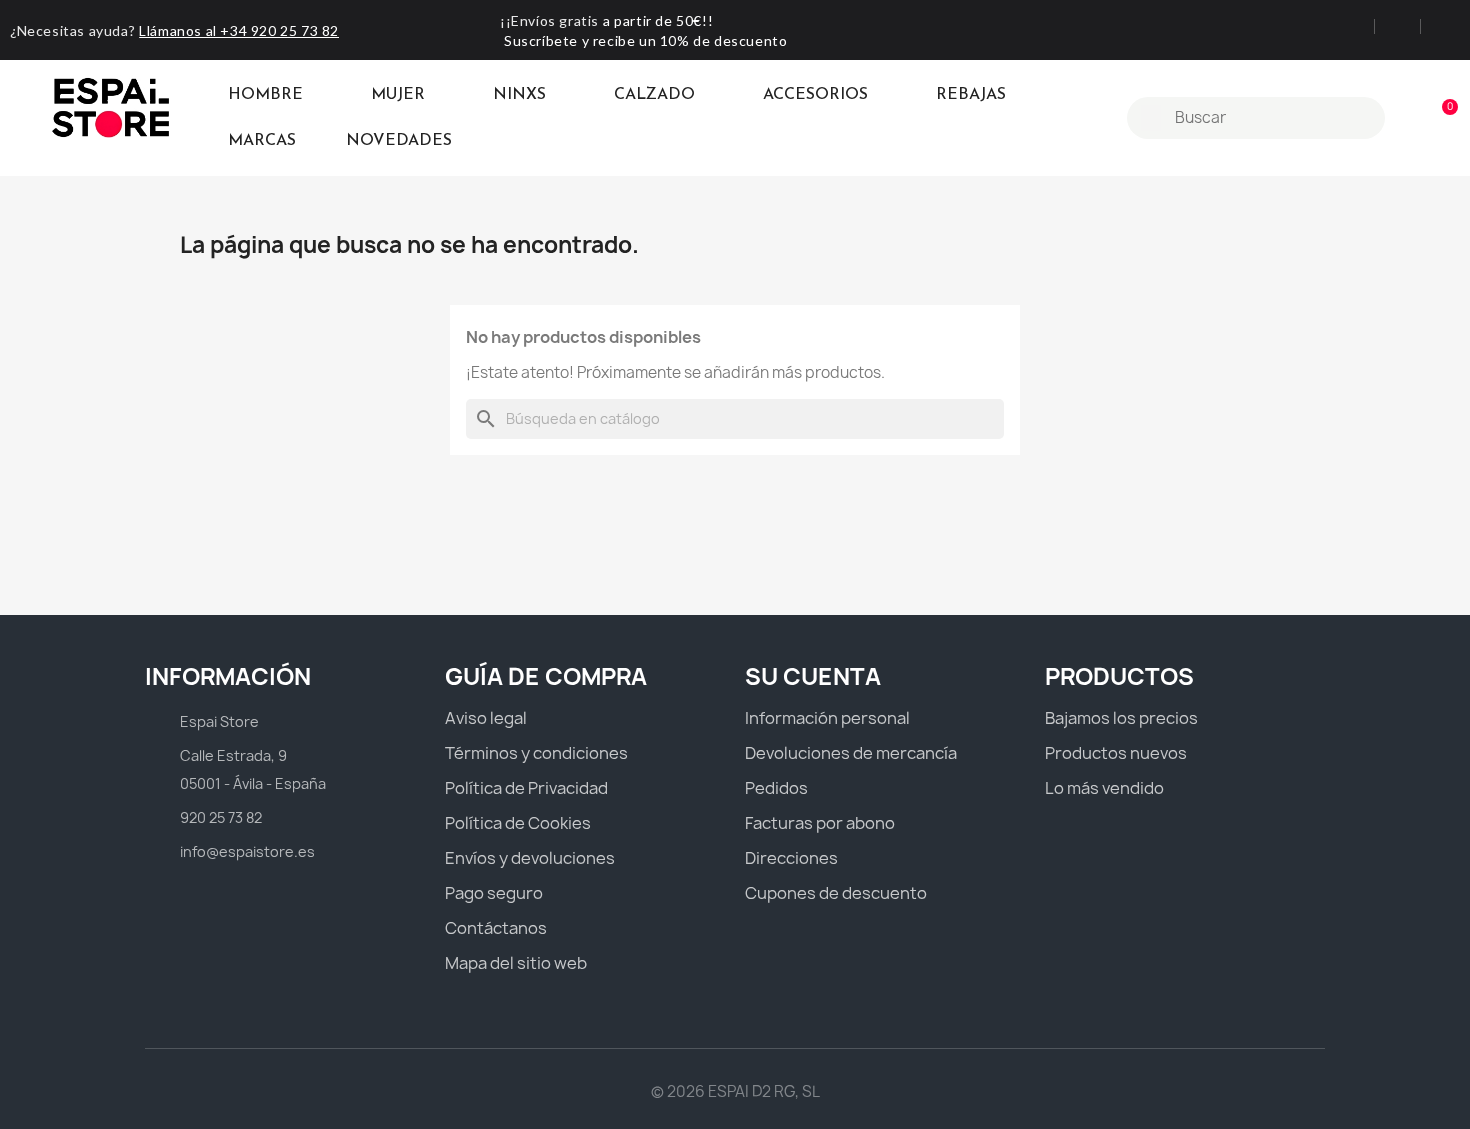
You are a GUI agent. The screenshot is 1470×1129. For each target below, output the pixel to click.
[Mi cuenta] (1407, 118)
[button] (1441, 118)
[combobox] (1258, 118)
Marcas (262, 141)
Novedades (399, 141)
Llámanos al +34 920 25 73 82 (239, 30)
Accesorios (815, 95)
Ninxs (519, 95)
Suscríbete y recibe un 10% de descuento (645, 40)
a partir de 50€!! (658, 20)
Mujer (398, 95)
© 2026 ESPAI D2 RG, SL (735, 1091)
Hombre (265, 95)
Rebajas (971, 95)
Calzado (654, 95)
